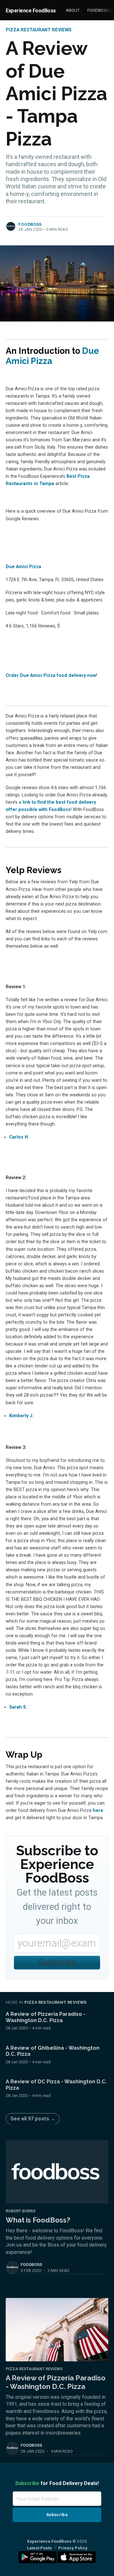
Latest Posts (39, 2548)
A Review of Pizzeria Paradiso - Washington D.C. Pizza (46, 2017)
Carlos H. (19, 1137)
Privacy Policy (73, 2548)
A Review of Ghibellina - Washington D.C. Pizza (53, 2051)
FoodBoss (30, 224)
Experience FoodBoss (31, 11)
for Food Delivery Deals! (57, 2483)
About (73, 10)
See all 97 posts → (33, 2119)
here (98, 1810)
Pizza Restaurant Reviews (39, 30)
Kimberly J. (21, 1416)
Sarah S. (18, 1707)
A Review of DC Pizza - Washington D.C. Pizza (56, 2085)
